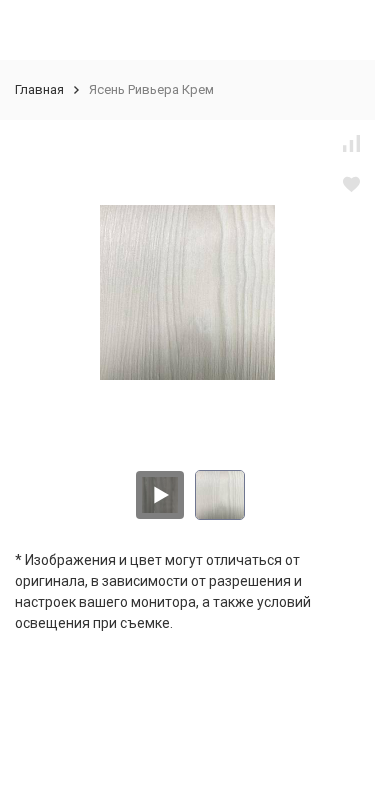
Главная (39, 89)
